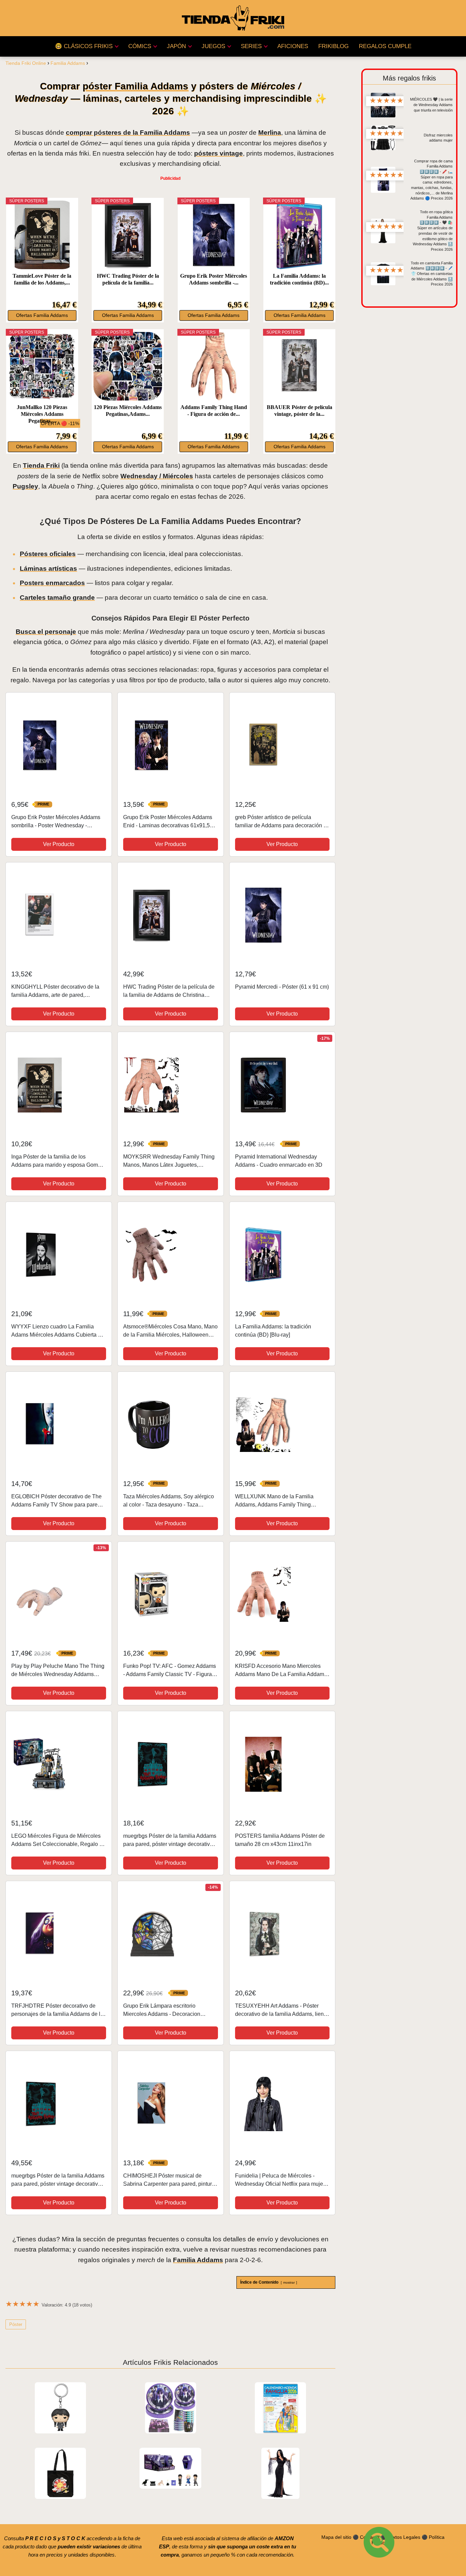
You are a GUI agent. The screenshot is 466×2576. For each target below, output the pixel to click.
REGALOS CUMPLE (385, 46)
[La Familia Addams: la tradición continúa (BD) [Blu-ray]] (299, 235)
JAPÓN (176, 46)
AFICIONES (293, 46)
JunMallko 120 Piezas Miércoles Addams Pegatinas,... (42, 414)
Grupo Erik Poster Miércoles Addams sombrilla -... (214, 279)
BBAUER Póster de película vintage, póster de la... (300, 411)
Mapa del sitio (336, 2537)
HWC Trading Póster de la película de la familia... (128, 279)
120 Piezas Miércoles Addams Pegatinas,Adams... (128, 411)
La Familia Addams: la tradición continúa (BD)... (299, 279)
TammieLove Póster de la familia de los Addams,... (42, 279)
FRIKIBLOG (333, 46)
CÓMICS (140, 46)
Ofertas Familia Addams (42, 315)
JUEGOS (213, 46)
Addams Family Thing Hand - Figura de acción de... (214, 411)
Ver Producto (59, 844)
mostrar (289, 2282)
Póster (16, 2324)
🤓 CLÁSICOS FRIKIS (84, 46)
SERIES (251, 46)
